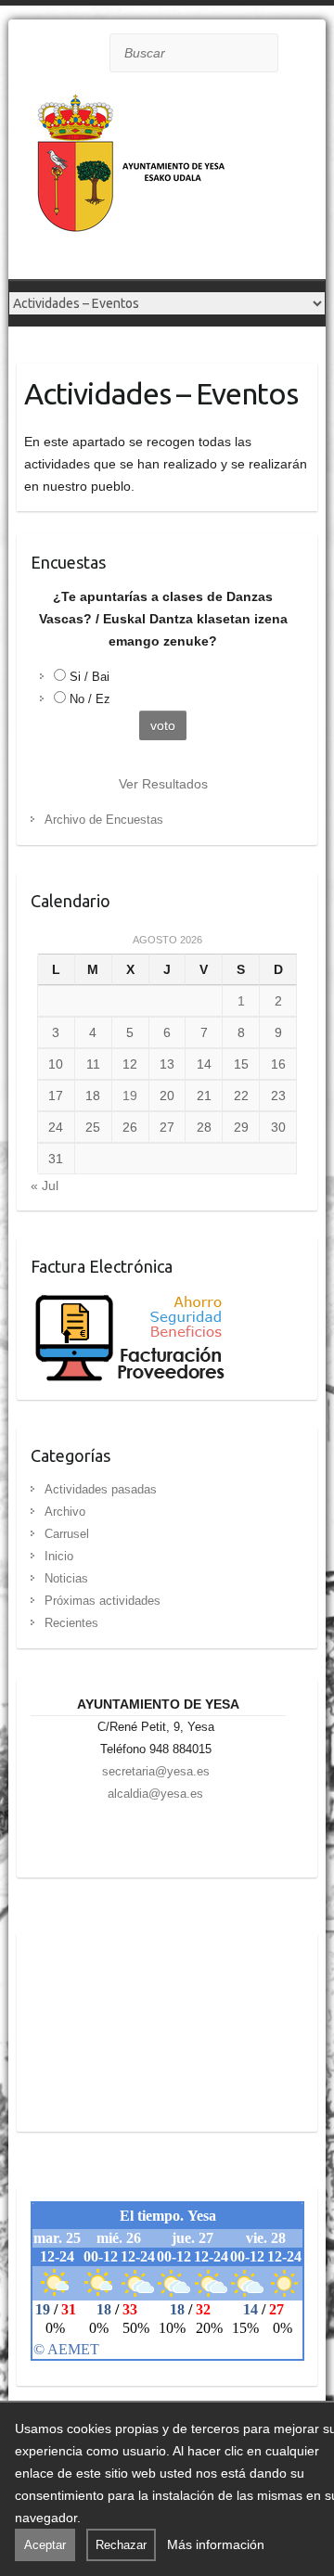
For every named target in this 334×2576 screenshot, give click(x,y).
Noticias (66, 1578)
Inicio (59, 1556)
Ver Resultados (163, 784)
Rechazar (121, 2545)
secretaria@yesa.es (156, 1771)
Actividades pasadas (101, 1489)
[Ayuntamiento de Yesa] (134, 183)
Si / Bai (90, 677)
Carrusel (67, 1534)
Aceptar (45, 2545)
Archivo (65, 1512)
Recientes (71, 1623)
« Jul (45, 1185)
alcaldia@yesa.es (155, 1794)
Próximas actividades (103, 1601)
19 (130, 1096)
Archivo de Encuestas (104, 820)
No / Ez (90, 699)
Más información (216, 2544)
